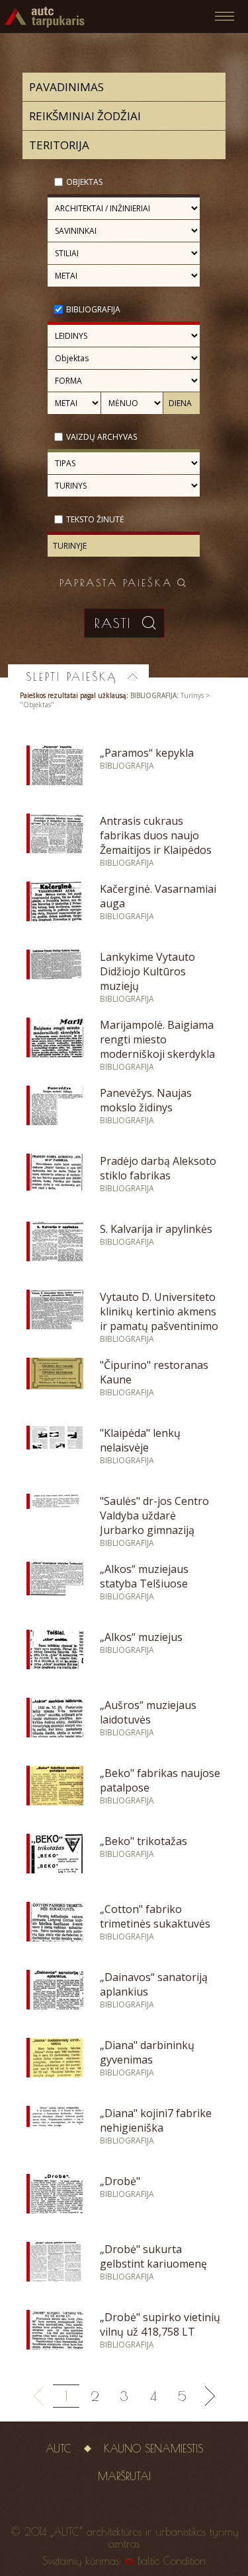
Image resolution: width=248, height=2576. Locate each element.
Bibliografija (93, 309)
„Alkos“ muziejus (141, 1637)
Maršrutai (124, 2476)
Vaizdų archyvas (102, 437)
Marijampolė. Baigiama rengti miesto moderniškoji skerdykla (157, 1039)
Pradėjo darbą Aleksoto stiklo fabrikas (158, 1168)
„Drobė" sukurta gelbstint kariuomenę (153, 2256)
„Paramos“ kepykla (147, 753)
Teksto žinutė (95, 519)
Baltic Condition (172, 2561)
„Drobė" (120, 2181)
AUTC (59, 2449)
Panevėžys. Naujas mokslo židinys (146, 1100)
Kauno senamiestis (153, 2449)
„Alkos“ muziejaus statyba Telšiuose (144, 1576)
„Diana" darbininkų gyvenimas (147, 2052)
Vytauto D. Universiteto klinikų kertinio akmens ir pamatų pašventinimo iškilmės (159, 1319)
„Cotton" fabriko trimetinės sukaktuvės (155, 1916)
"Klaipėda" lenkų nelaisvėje (140, 1440)
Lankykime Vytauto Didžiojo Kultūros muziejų (147, 971)
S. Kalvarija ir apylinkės (156, 1229)
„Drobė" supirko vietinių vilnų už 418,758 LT (160, 2324)
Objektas (84, 182)
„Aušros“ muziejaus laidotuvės (148, 1712)
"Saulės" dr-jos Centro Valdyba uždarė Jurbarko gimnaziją (154, 1515)
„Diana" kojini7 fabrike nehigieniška (156, 2120)
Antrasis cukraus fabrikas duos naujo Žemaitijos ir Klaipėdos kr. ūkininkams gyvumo (157, 843)
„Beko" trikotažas (144, 1841)
